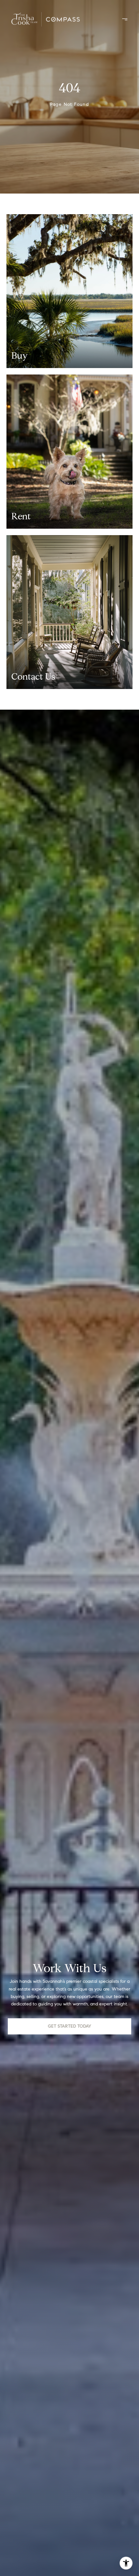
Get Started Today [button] (69, 2026)
